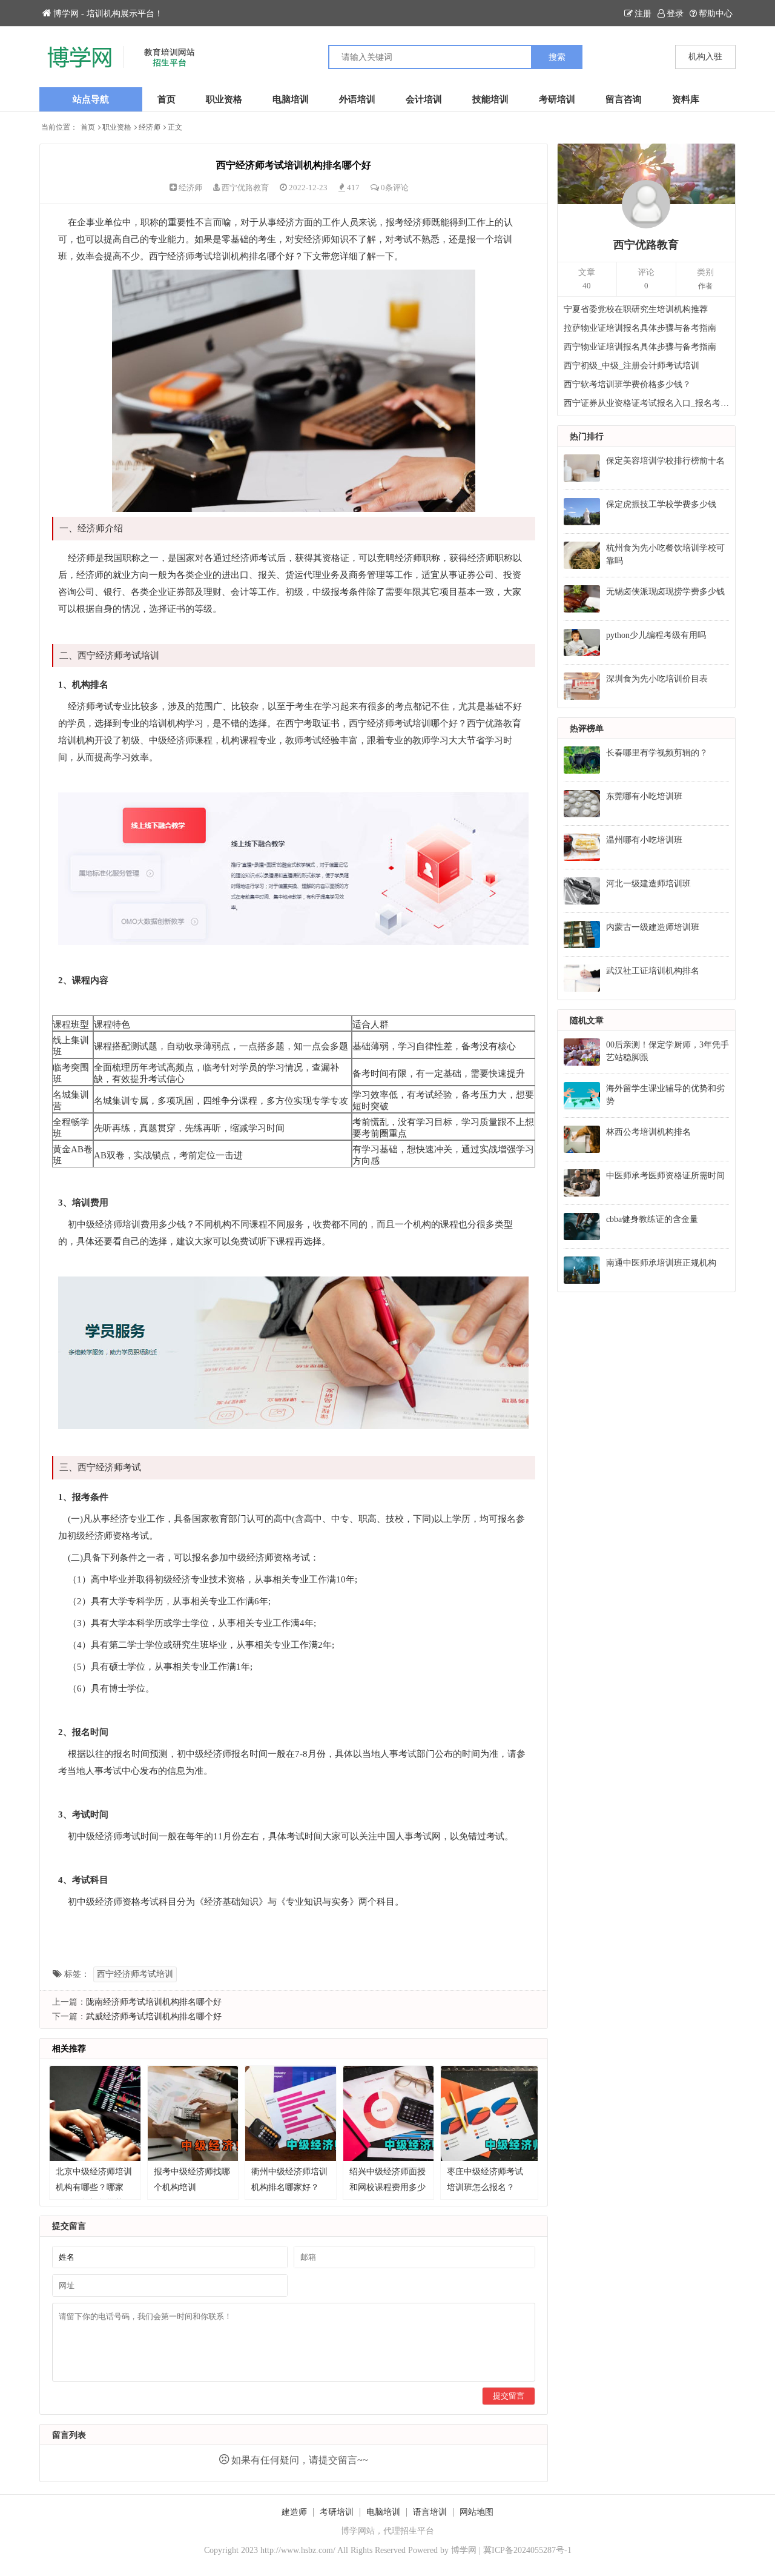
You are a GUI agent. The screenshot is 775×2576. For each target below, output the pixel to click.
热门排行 (587, 437)
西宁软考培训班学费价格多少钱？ (627, 384)
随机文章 (587, 1021)
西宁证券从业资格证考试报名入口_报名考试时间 (647, 403)
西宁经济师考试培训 (135, 1974)
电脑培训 (291, 99)
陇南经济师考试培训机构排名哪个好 (154, 2002)
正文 (175, 127)
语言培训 (430, 2512)
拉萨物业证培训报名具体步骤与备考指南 (640, 328)
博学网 (464, 2550)
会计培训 (424, 99)
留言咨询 (624, 99)
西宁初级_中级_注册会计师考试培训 (632, 366)
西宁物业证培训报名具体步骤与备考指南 (640, 347)
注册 (643, 14)
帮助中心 (716, 14)
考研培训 (557, 99)
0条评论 (395, 188)
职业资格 (224, 99)
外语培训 (357, 99)
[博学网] (213, 57)
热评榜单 (587, 729)
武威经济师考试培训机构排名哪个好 (154, 2017)
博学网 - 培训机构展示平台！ (108, 14)
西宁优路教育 (245, 188)
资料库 (686, 99)
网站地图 (477, 2512)
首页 (167, 99)
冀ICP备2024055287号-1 (527, 2550)
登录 (675, 14)
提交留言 (509, 2396)
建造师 (294, 2512)
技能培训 (490, 99)
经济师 (150, 127)
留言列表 (69, 2435)
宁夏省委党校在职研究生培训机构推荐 (636, 309)
